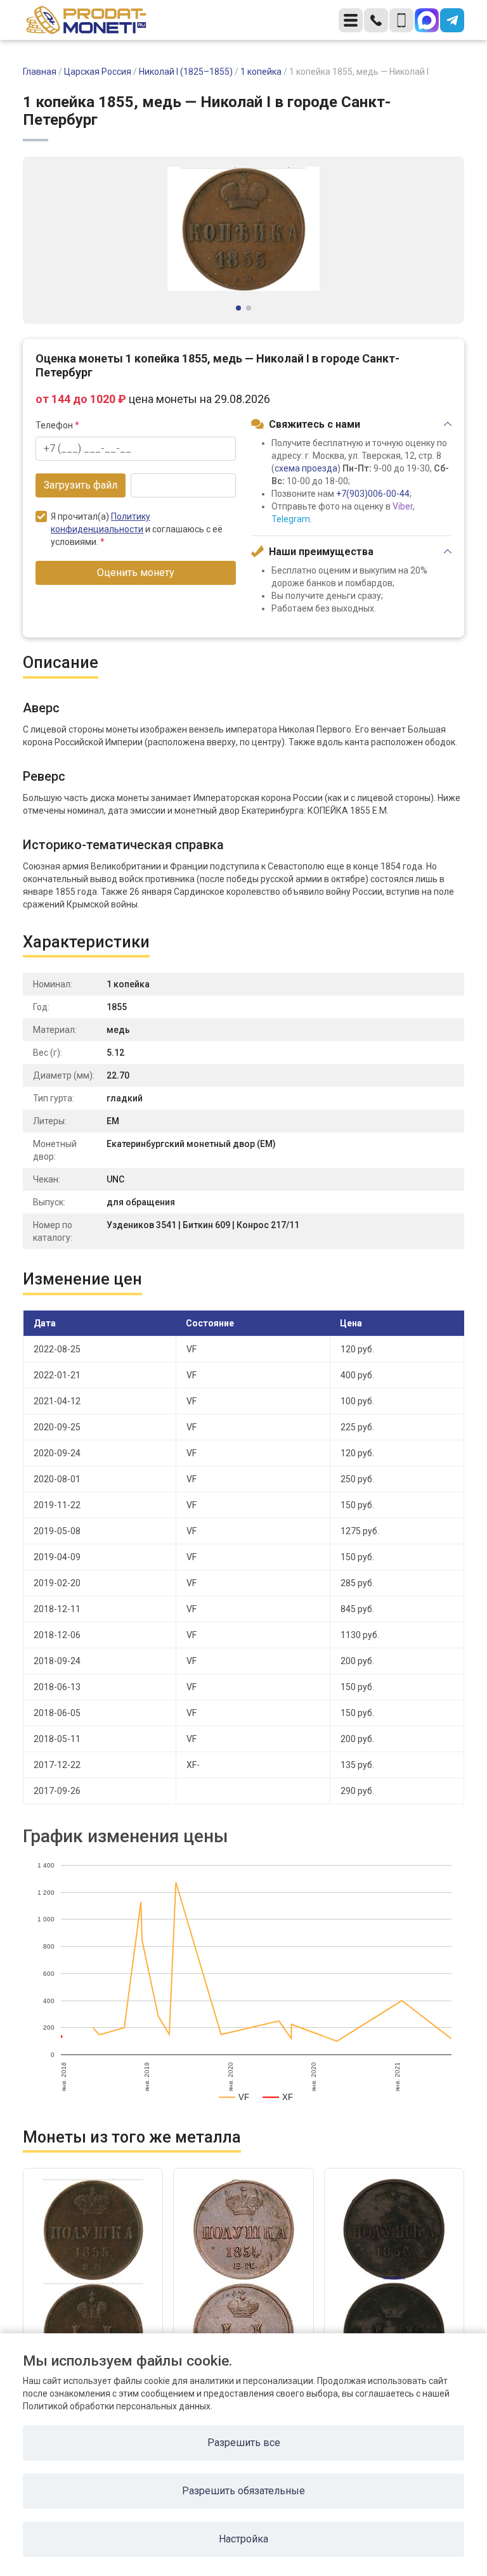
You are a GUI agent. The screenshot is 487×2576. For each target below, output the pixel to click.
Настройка (243, 2539)
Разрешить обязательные (243, 2491)
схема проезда (306, 468)
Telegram (291, 519)
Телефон (57, 425)
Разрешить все (244, 2443)
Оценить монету (136, 573)
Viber (403, 506)
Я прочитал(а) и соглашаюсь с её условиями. (137, 529)
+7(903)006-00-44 (373, 494)
